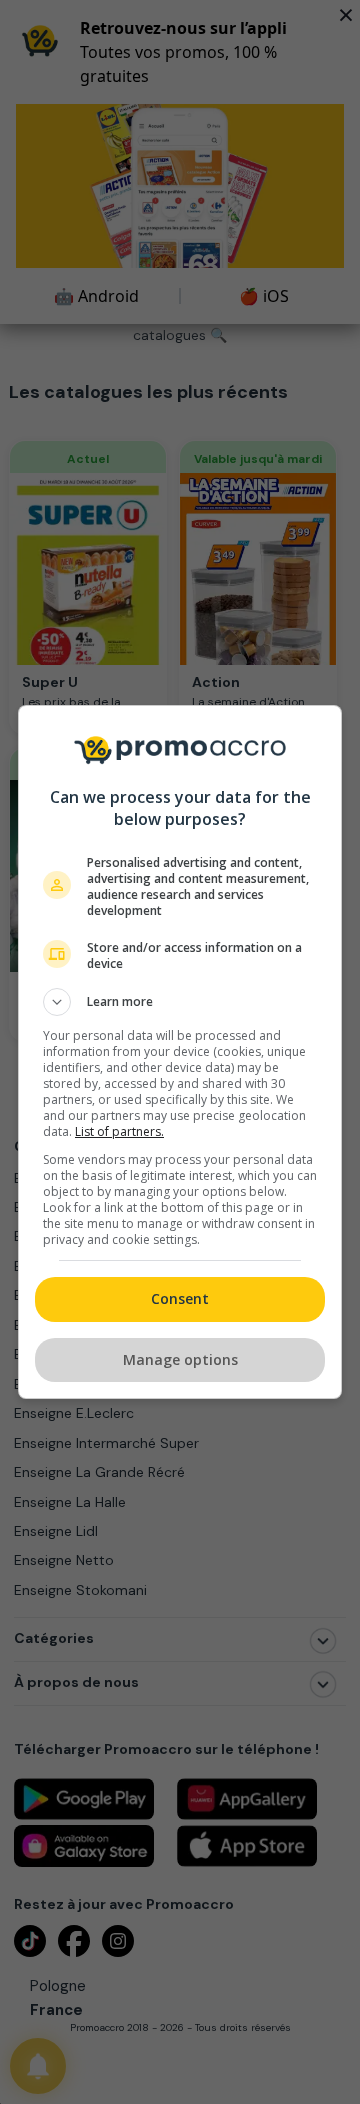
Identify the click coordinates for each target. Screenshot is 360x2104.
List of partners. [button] (119, 1131)
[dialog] (180, 1052)
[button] (180, 1002)
